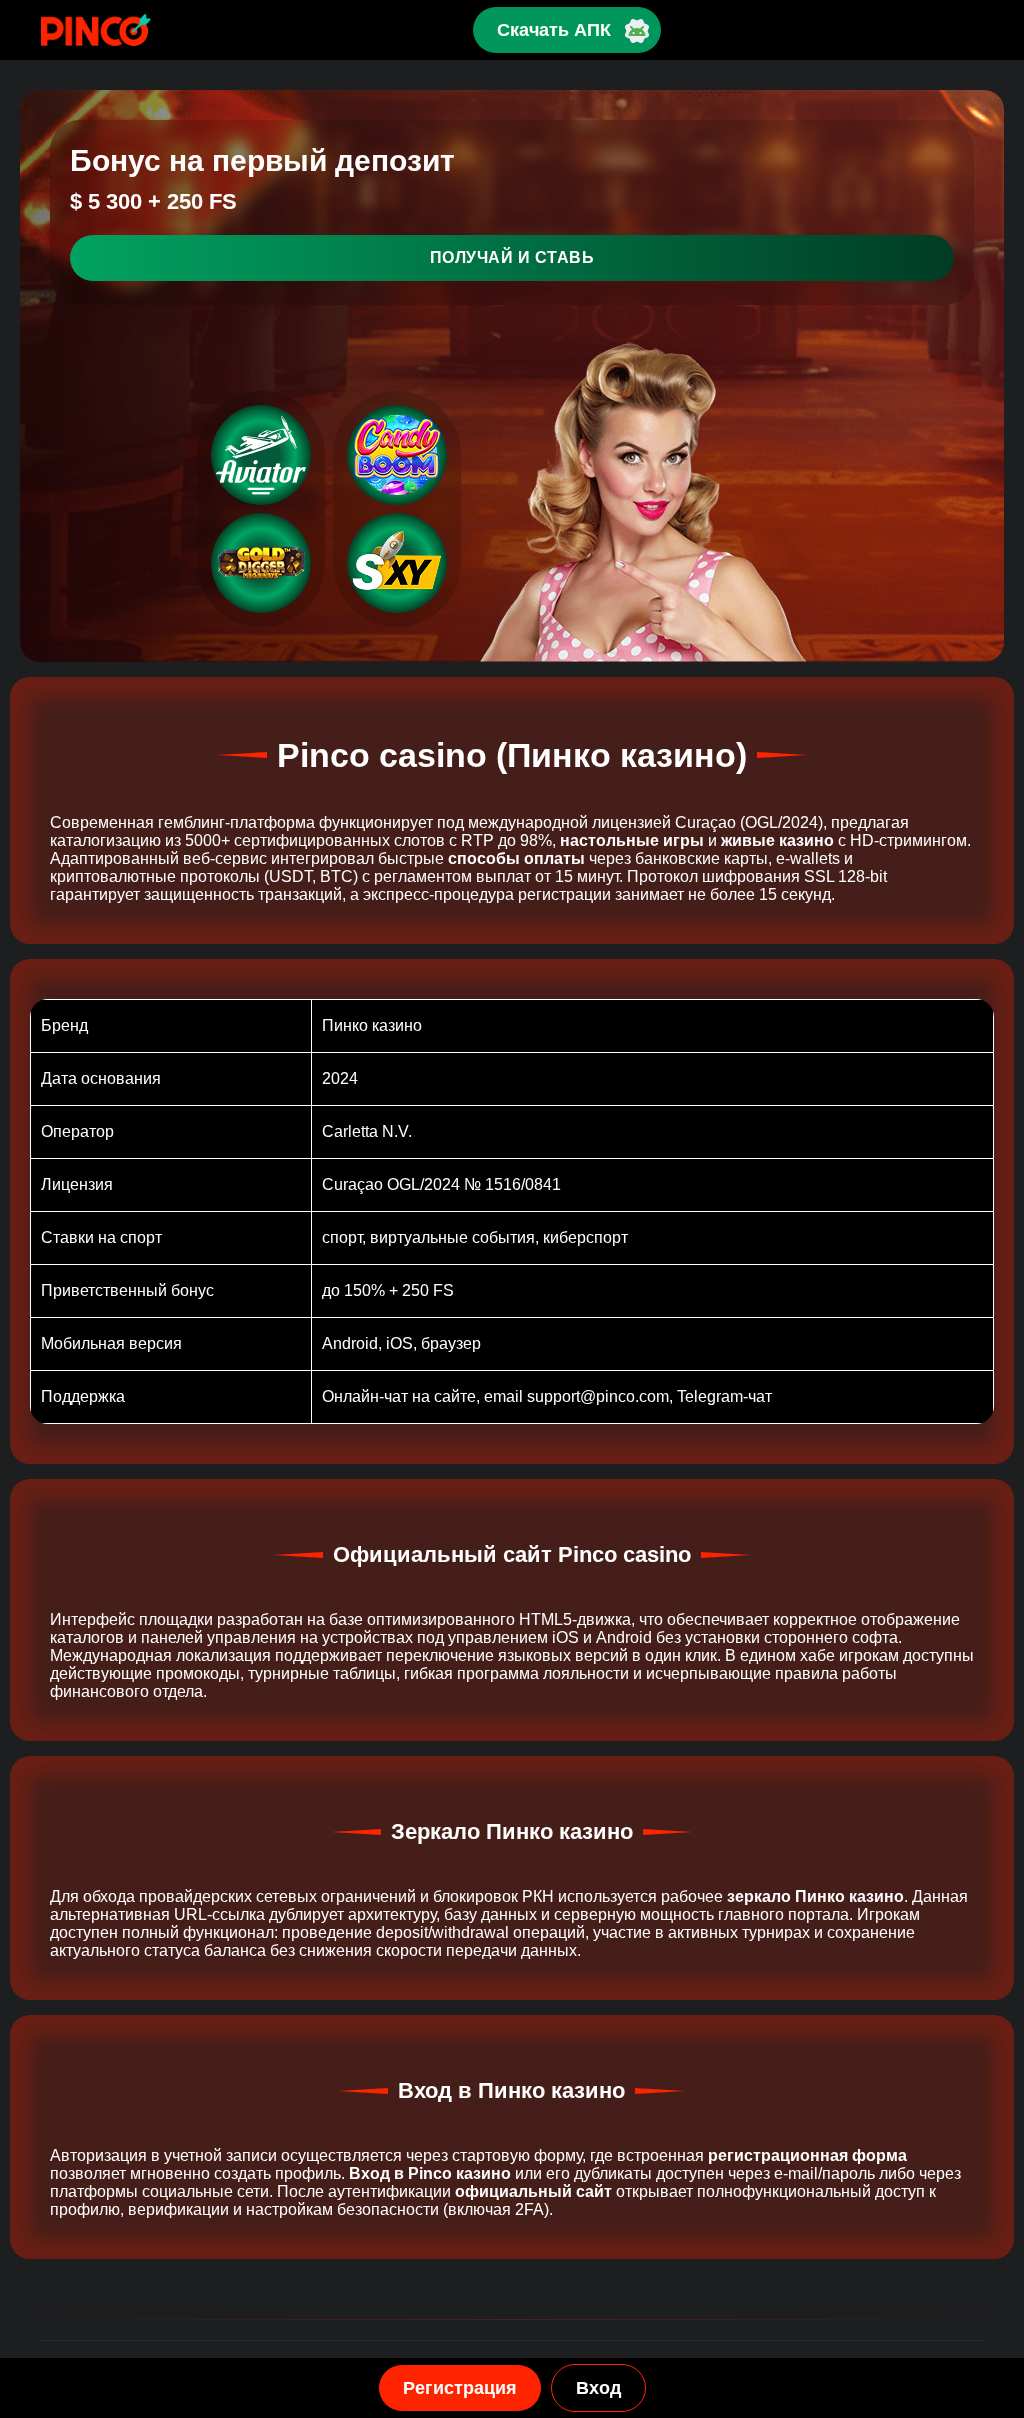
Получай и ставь (512, 257)
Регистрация (460, 2388)
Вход (598, 2388)
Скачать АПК (554, 30)
